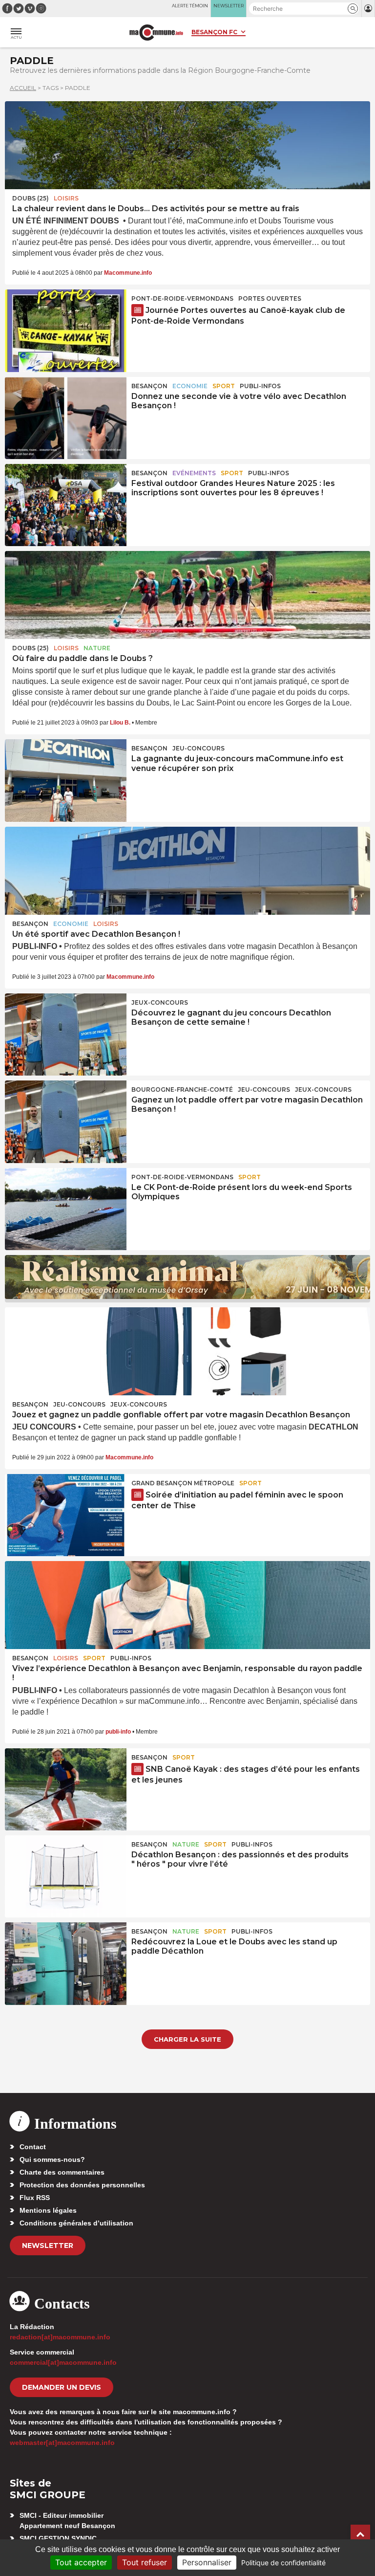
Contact (33, 2147)
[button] (353, 9)
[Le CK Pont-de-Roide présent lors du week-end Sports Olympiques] (66, 1209)
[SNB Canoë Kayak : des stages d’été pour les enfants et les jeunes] (66, 1789)
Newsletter (48, 2246)
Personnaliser (207, 2562)
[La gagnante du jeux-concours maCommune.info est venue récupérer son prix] (66, 780)
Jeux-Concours (160, 1002)
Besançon (149, 386)
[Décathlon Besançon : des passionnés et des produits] (66, 1876)
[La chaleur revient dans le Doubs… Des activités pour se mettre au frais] (187, 145)
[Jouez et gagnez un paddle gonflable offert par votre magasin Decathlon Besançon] (187, 1351)
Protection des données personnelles (82, 2185)
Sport (224, 386)
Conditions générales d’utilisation (76, 2223)
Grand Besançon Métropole (183, 1483)
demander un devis (62, 2387)
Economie (190, 386)
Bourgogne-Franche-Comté (182, 1090)
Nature (97, 648)
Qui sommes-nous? (52, 2159)
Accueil (23, 88)
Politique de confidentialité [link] (283, 2563)
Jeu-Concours (198, 748)
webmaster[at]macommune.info (62, 2443)
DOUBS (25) (31, 198)
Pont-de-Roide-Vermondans (182, 298)
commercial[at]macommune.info (63, 2362)
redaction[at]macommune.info (60, 2337)
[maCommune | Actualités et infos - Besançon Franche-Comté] (156, 33)
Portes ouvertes (270, 298)
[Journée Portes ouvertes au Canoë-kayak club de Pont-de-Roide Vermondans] (66, 330)
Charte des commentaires (62, 2172)
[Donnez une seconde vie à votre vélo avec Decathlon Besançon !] (66, 418)
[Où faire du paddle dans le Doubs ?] (187, 595)
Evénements (194, 473)
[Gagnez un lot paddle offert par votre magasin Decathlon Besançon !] (66, 1122)
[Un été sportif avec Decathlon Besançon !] (187, 871)
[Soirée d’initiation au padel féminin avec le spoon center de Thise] (66, 1515)
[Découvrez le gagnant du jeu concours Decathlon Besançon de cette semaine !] (66, 1035)
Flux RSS (35, 2198)
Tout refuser (145, 2562)
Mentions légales (48, 2210)
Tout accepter (81, 2562)
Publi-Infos (260, 386)
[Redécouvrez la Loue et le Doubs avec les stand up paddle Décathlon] (66, 1963)
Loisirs (66, 198)
